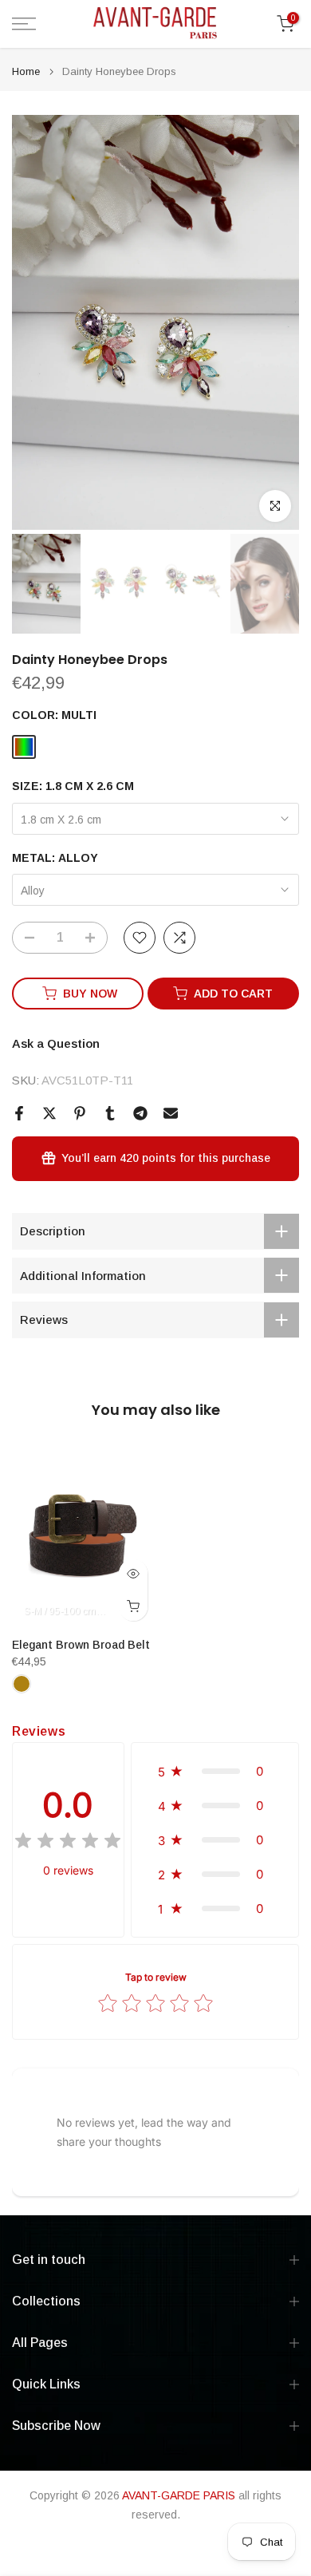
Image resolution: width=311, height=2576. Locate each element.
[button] (215, 1771)
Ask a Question (56, 1043)
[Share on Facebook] (19, 1113)
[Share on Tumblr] (110, 1113)
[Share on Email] (171, 1113)
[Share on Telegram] (140, 1113)
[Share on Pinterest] (80, 1113)
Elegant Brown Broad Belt (81, 1644)
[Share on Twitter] (49, 1113)
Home (26, 71)
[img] (68, 1843)
